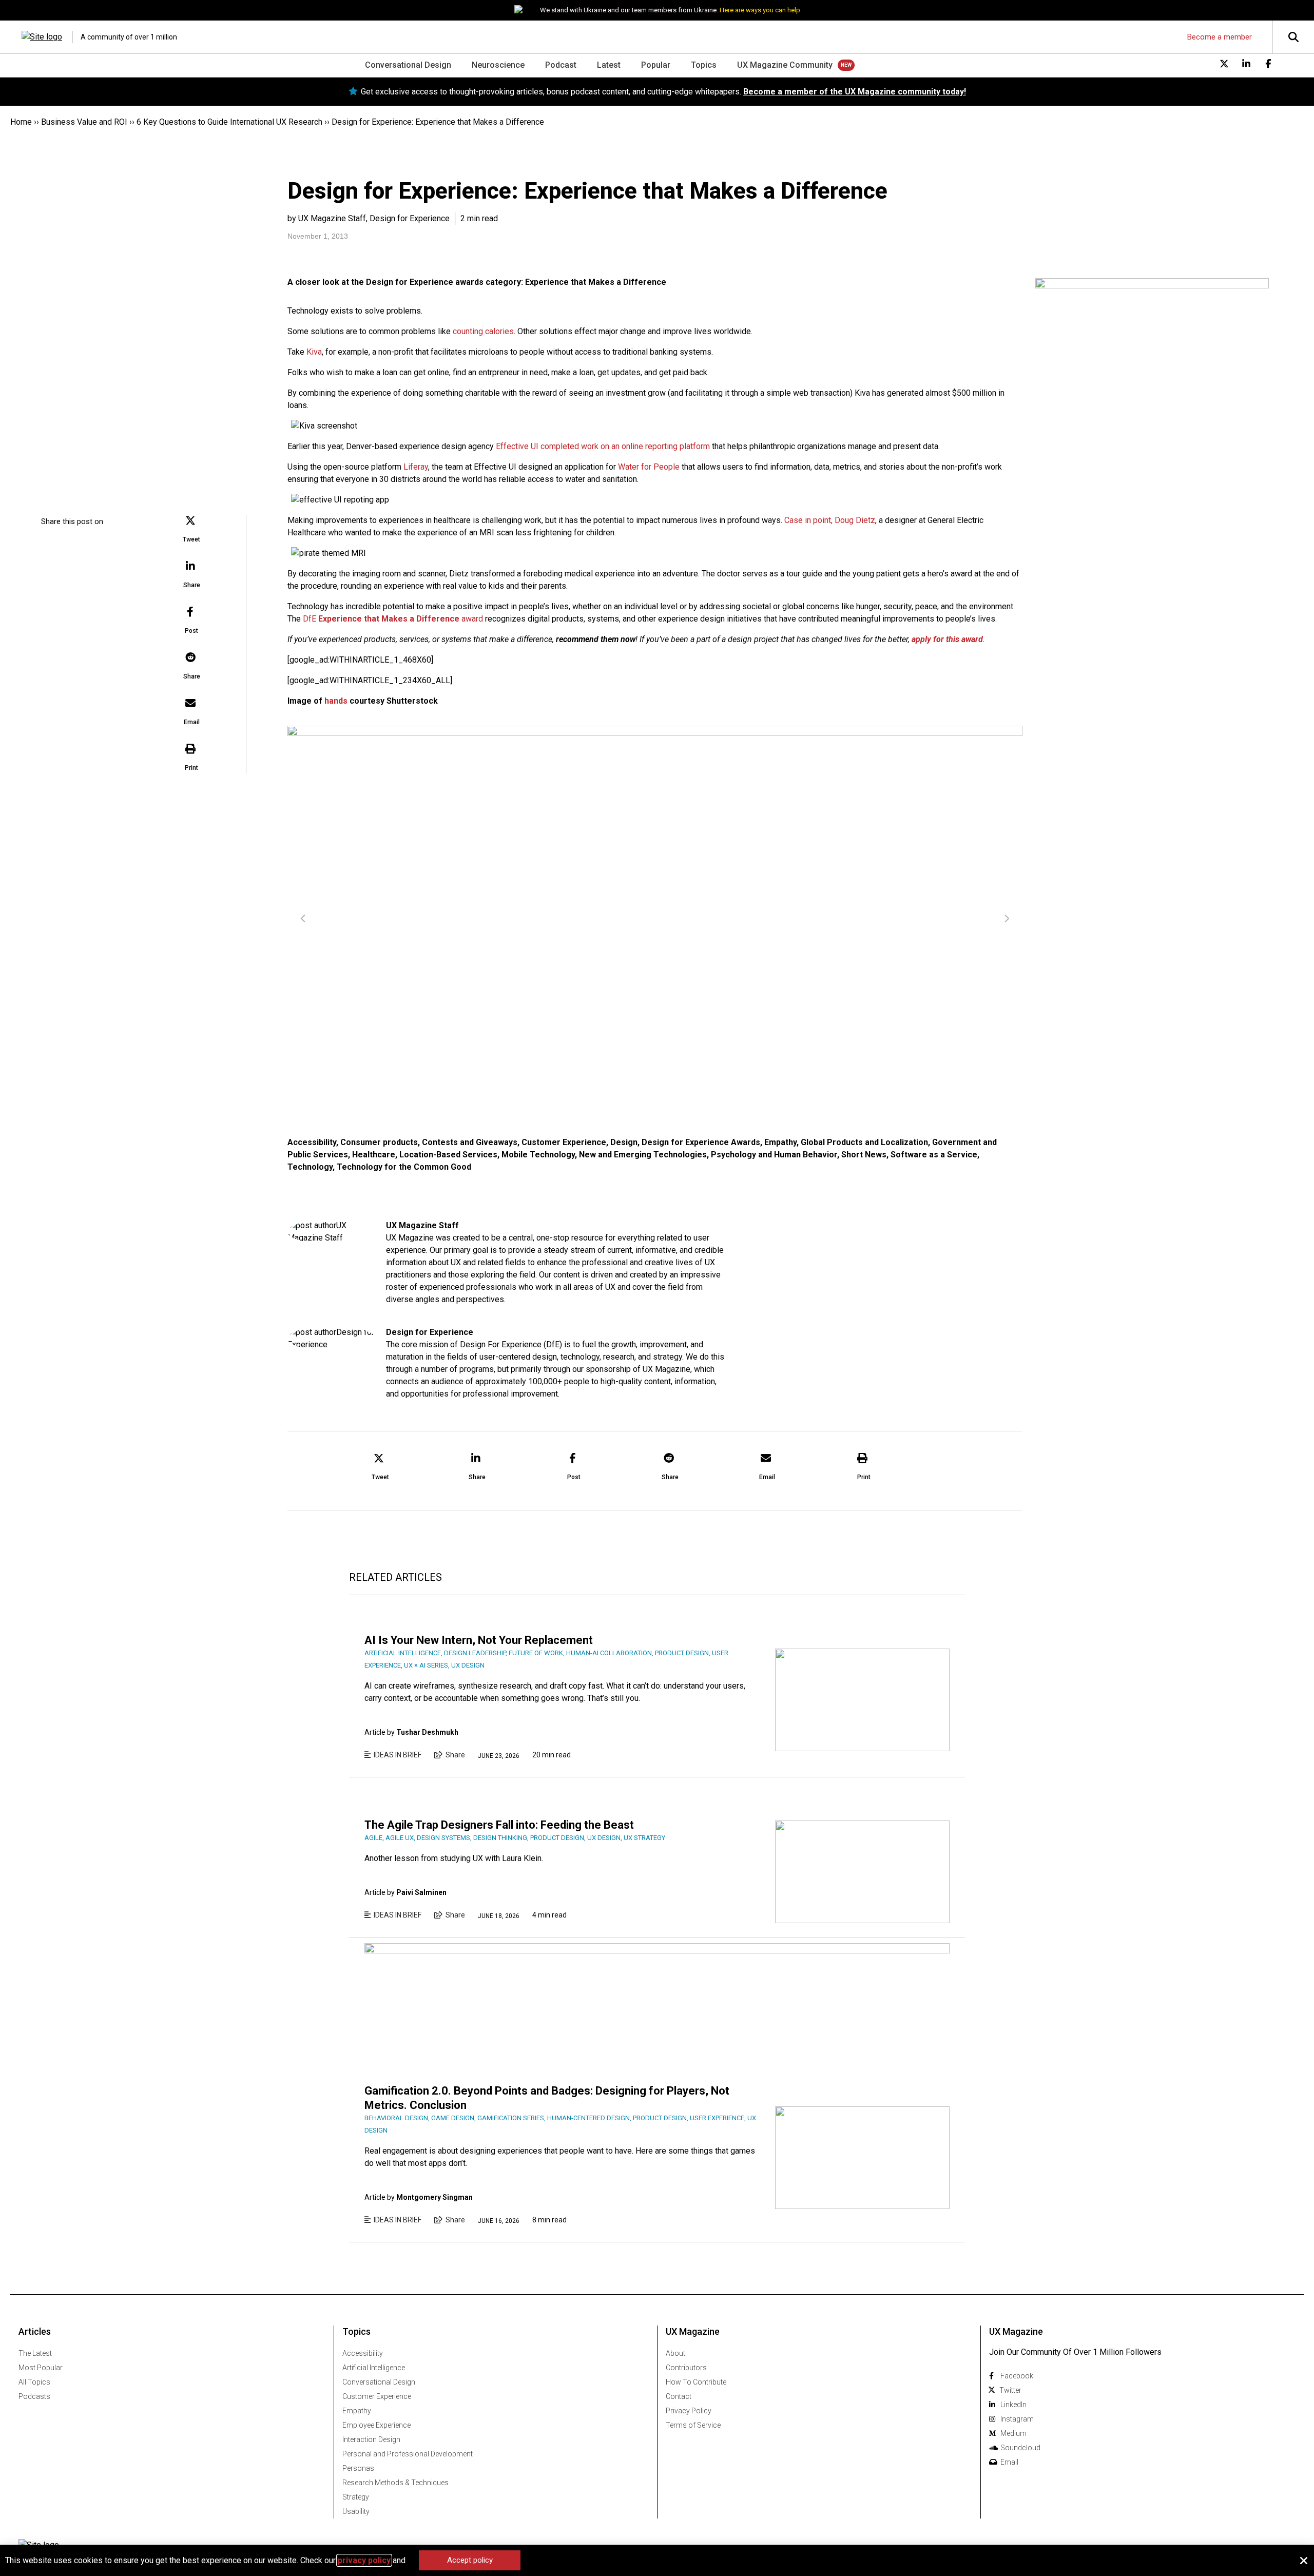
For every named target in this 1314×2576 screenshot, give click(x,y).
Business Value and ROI (84, 122)
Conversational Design (408, 65)
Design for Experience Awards (701, 1142)
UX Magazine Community (785, 65)
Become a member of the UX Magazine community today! (855, 92)
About (675, 2353)
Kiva (314, 352)
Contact (679, 2396)
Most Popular (41, 2368)
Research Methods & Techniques (395, 2483)
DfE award (393, 619)
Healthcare (374, 1155)
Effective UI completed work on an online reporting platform (603, 446)
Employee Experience (376, 2425)
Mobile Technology (538, 1155)
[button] (191, 530)
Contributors (686, 2368)
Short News (864, 1155)
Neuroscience (498, 65)
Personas (358, 2468)
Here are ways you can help (760, 10)
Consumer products (379, 1142)
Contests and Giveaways (470, 1142)
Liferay (416, 467)
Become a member (1220, 37)
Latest (609, 65)
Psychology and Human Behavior (774, 1155)
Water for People (649, 467)
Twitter (1010, 2390)
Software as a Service (934, 1155)
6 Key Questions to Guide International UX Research (229, 122)
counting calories (483, 331)
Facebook (1017, 2376)
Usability (356, 2511)
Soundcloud (1020, 2448)
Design (624, 1142)
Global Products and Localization (864, 1142)
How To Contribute (696, 2382)
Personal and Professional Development (408, 2454)
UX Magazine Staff (422, 1225)
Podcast (561, 65)
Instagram (1017, 2419)
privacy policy (364, 2560)
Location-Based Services (448, 1155)
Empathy (780, 1142)
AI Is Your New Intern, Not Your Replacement (479, 1640)
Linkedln (1013, 2405)
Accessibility (312, 1142)
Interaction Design (371, 2439)
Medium (1013, 2433)
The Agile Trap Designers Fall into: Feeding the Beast (499, 1825)
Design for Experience (430, 1332)
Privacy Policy (689, 2411)
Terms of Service (693, 2425)
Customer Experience (564, 1142)
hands (336, 701)
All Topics (34, 2382)
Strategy (356, 2497)
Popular (656, 65)
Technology (310, 1167)
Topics (704, 65)
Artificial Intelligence (374, 2368)
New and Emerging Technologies (643, 1155)
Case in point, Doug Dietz (830, 520)
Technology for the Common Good (404, 1167)
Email (1009, 2462)
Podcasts (34, 2396)
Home (21, 122)
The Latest (35, 2353)
